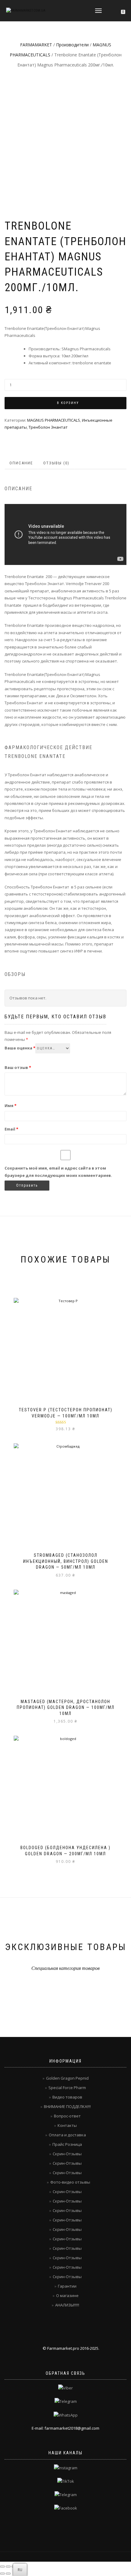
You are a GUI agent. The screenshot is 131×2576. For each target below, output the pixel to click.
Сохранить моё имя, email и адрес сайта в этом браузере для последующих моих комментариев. (58, 1172)
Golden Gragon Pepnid (67, 2078)
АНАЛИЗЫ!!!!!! (67, 2305)
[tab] (21, 463)
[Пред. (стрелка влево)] (2, 2574)
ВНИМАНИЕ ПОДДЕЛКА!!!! (67, 2106)
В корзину (68, 403)
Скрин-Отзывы (67, 2154)
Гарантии (67, 2286)
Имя (11, 1106)
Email (11, 1129)
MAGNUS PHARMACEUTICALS (54, 420)
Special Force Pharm (67, 2088)
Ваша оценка (20, 1048)
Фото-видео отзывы (70, 2182)
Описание (21, 463)
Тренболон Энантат (48, 427)
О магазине (67, 2296)
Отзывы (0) (56, 463)
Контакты (67, 2125)
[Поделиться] (8, 2567)
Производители (72, 45)
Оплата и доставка (67, 2135)
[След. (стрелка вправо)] (8, 2574)
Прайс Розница (67, 2144)
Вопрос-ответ (67, 2116)
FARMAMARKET (36, 45)
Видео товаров (67, 2097)
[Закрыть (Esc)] (2, 2567)
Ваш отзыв (18, 1067)
